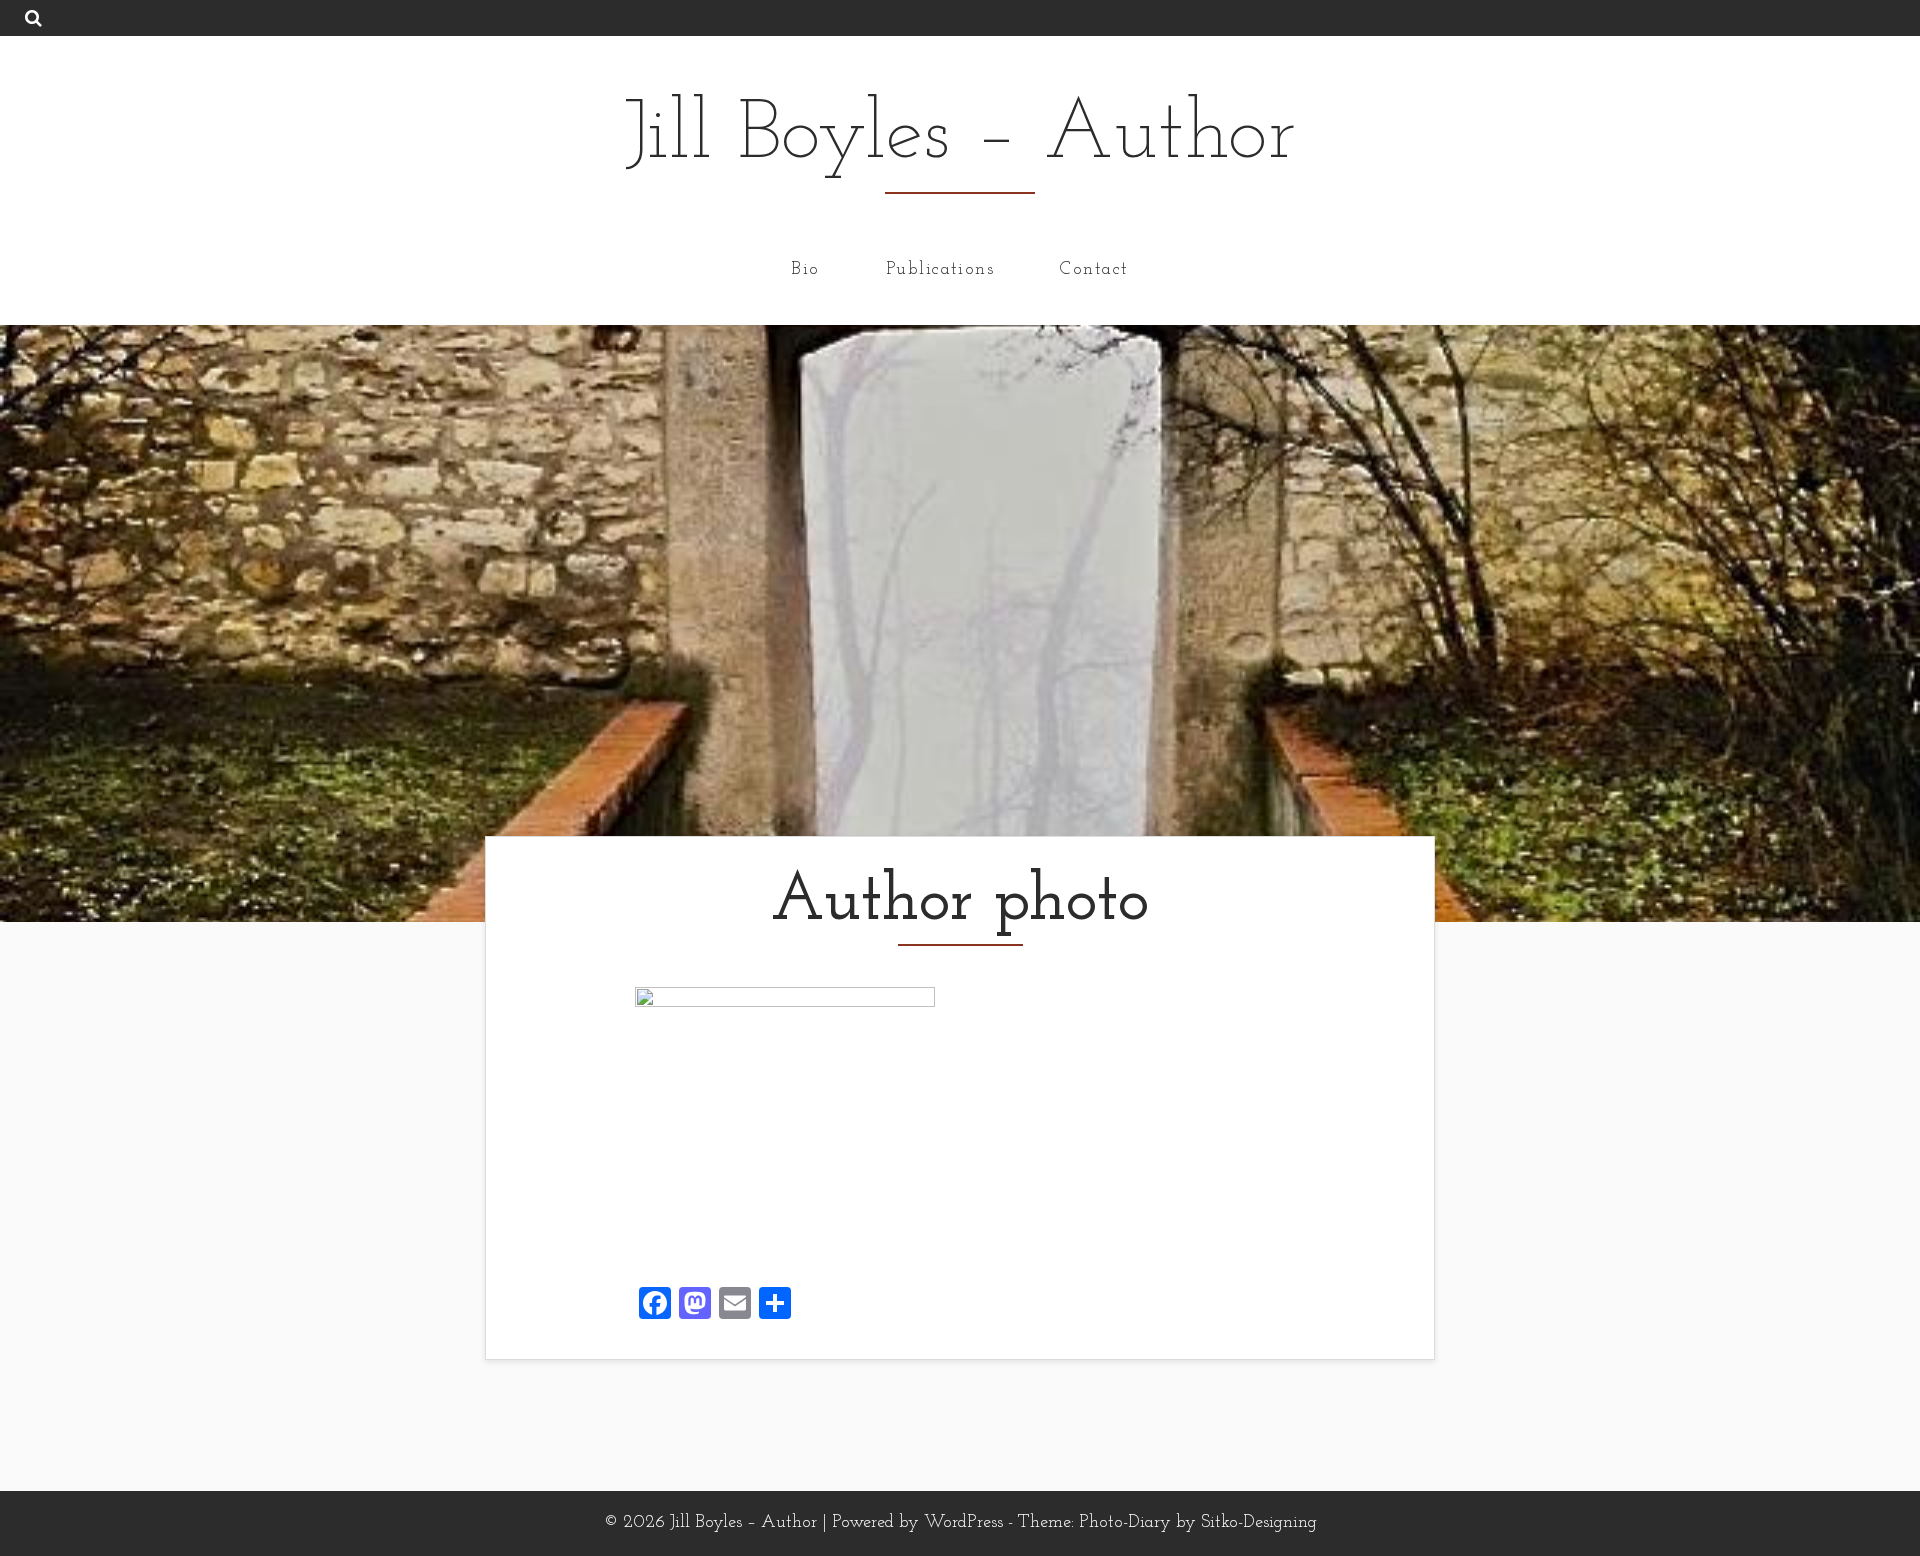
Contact (1094, 269)
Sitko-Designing (1259, 1523)
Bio (805, 269)
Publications (940, 269)
